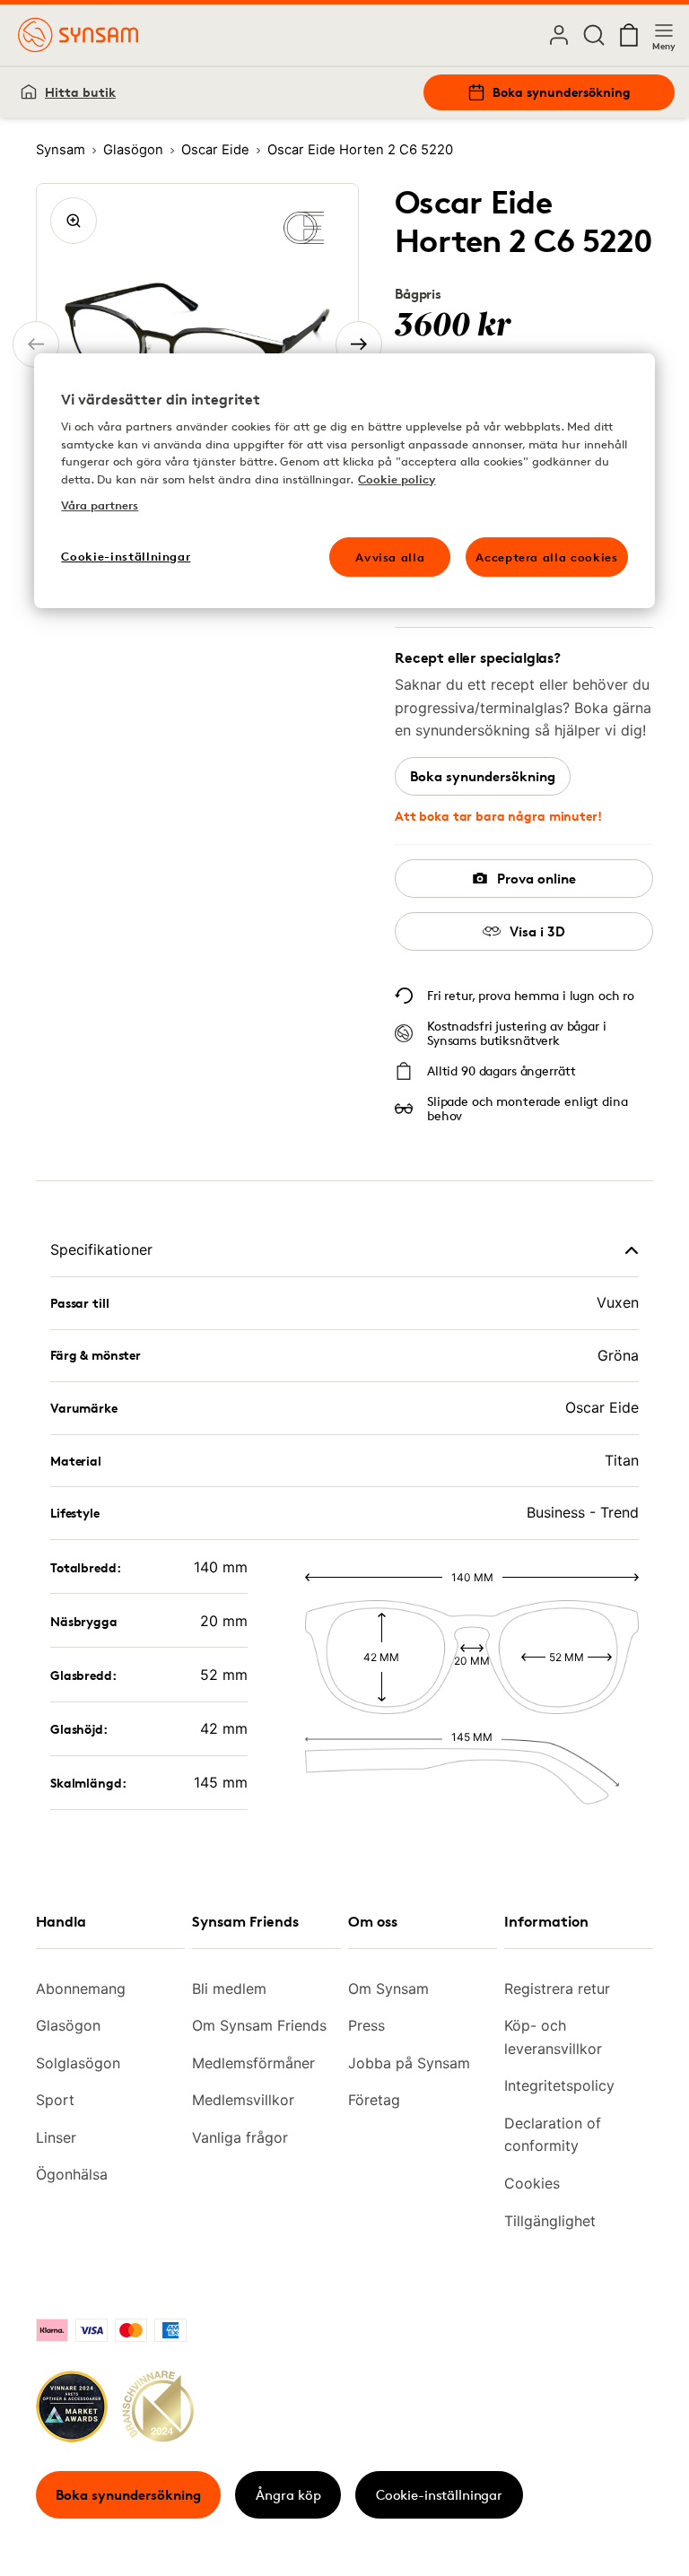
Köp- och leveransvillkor (553, 2037)
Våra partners (100, 505)
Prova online (536, 879)
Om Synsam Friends (259, 2025)
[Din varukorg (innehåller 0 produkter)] (629, 35)
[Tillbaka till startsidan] (78, 35)
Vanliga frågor (240, 2137)
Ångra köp (288, 2495)
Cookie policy (397, 479)
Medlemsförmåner (253, 2063)
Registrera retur (557, 1989)
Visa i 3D (537, 931)
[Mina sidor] (559, 35)
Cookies (532, 2183)
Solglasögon (78, 2063)
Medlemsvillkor (243, 2100)
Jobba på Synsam (409, 2063)
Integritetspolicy (559, 2085)
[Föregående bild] (36, 344)
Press (366, 2025)
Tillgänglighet (550, 2221)
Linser (56, 2137)
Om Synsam (388, 1989)
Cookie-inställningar (439, 2495)
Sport (55, 2100)
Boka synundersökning (562, 92)
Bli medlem (229, 1989)
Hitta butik (80, 92)
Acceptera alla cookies (546, 557)
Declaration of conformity (553, 2135)
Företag (374, 2100)
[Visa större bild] (74, 221)
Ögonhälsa (72, 2174)
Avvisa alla (390, 557)
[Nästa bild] (359, 344)
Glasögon (68, 2025)
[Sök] (594, 35)
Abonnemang (81, 1989)
